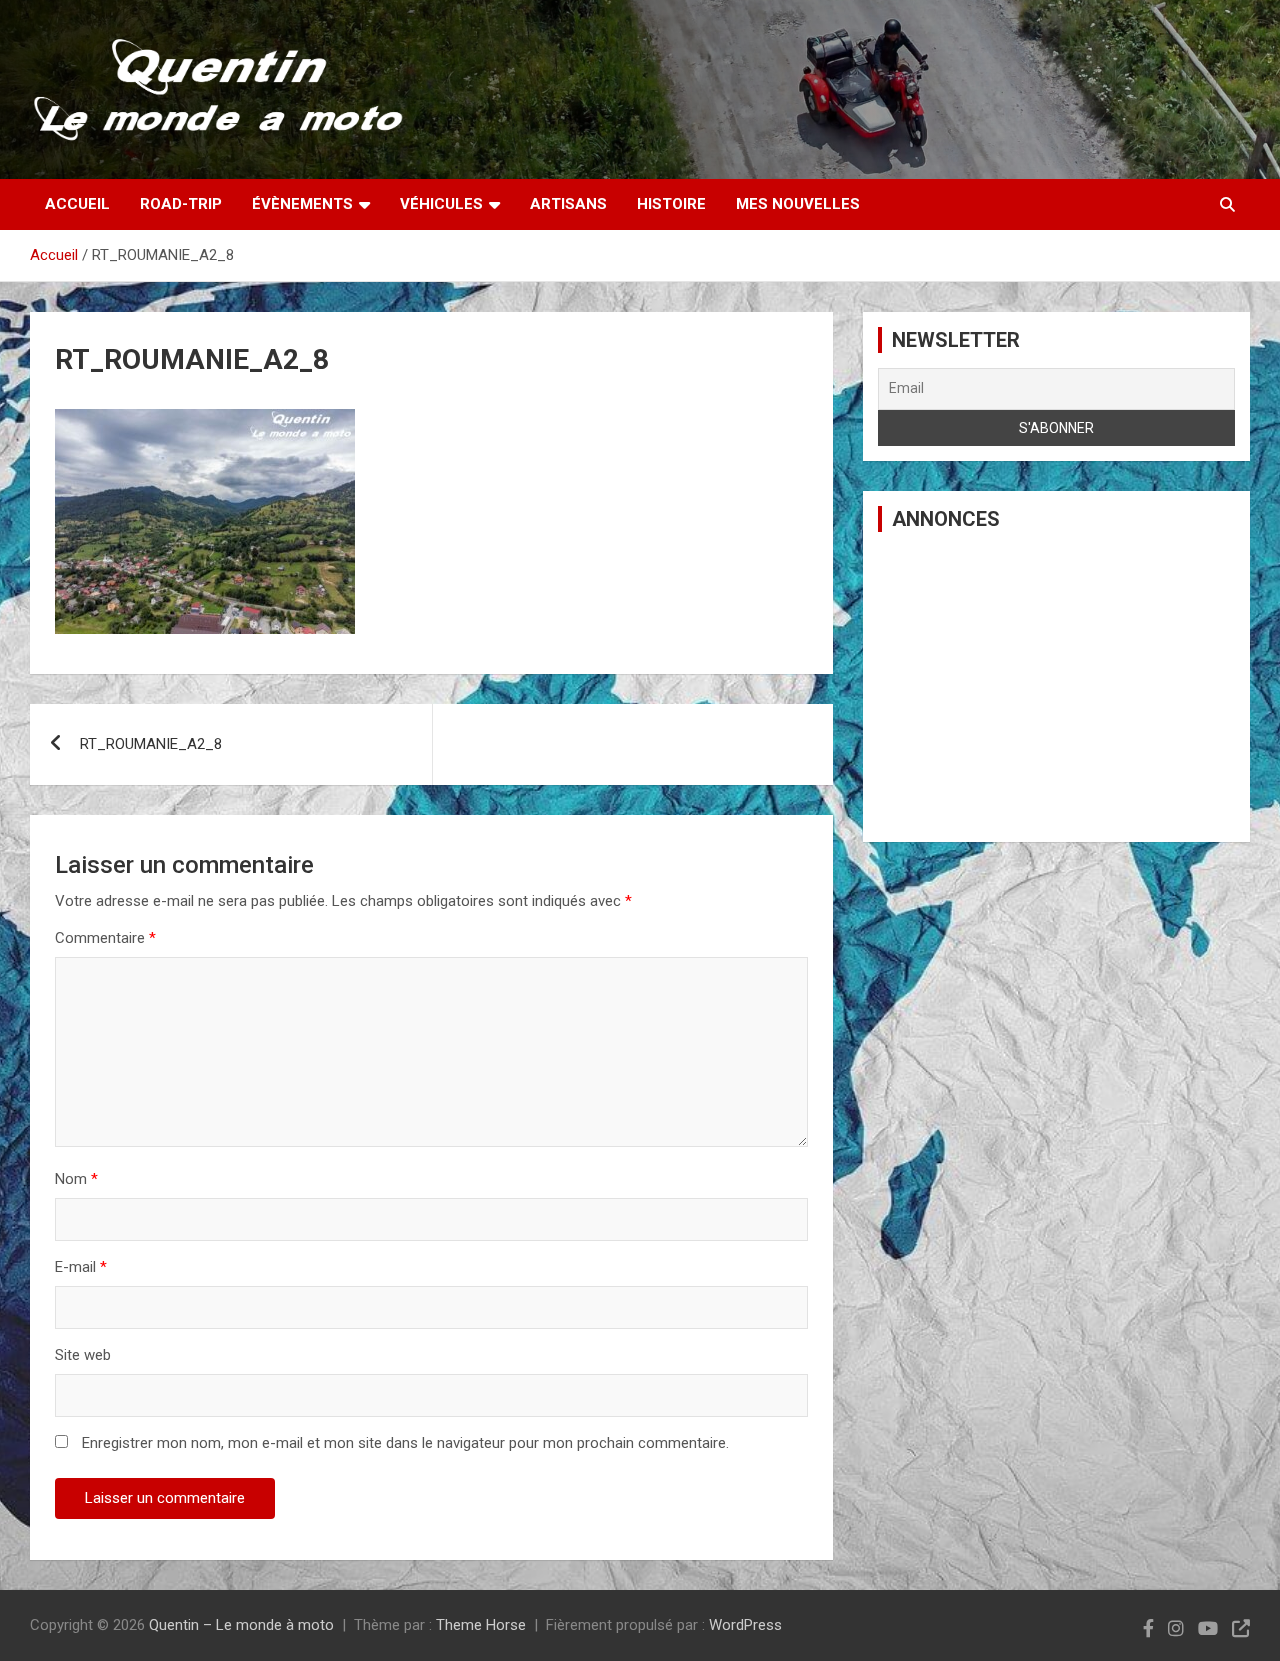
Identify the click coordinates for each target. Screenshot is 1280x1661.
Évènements (302, 204)
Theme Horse (481, 1625)
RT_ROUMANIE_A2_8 (151, 744)
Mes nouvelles (798, 204)
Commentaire (105, 938)
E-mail (81, 1267)
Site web (83, 1355)
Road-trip (181, 204)
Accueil (77, 204)
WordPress (745, 1625)
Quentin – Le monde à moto (241, 1625)
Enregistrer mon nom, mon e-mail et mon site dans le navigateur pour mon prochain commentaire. (405, 1443)
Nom (76, 1179)
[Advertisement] (1056, 687)
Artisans (568, 204)
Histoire (671, 204)
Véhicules (441, 204)
